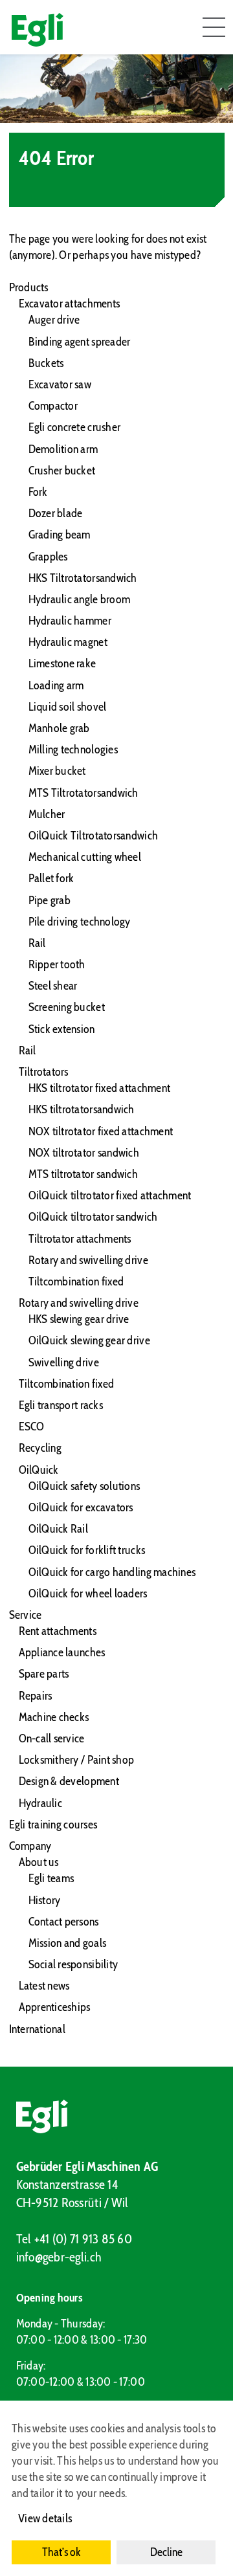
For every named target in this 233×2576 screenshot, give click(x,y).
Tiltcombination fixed (76, 1282)
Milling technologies (73, 749)
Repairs (36, 1696)
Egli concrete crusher (75, 427)
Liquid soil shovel (68, 707)
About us (39, 1862)
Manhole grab (59, 728)
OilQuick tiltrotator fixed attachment (110, 1195)
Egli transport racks (61, 1405)
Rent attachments (58, 1631)
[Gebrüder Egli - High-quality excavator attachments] (117, 2116)
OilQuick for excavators (81, 1507)
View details (45, 2518)
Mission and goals (68, 1943)
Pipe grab (50, 900)
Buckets (46, 363)
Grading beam (60, 535)
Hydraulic (40, 1803)
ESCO (32, 1427)
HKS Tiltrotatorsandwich (83, 578)
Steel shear (53, 986)
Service (26, 1615)
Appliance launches (62, 1652)
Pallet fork (51, 878)
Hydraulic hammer (70, 621)
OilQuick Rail (59, 1529)
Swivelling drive (64, 1362)
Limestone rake (62, 663)
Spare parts (44, 1674)
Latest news (44, 1986)
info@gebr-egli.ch (59, 2257)
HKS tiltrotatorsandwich (82, 1109)
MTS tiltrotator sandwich (83, 1174)
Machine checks (54, 1717)
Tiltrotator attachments (80, 1239)
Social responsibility (73, 1964)
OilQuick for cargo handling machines (112, 1572)
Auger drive (54, 320)
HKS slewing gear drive (79, 1319)
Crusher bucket (62, 471)
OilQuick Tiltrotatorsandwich (94, 836)
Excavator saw (60, 384)
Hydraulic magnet (68, 642)
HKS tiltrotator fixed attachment (100, 1088)
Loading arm (56, 685)
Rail (37, 943)
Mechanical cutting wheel (85, 857)
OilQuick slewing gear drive (89, 1340)
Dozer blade (56, 513)
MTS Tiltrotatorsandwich (83, 793)
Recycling (40, 1448)
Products (29, 287)
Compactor (53, 406)
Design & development (69, 1781)
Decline (166, 2552)
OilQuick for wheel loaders (88, 1593)
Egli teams (51, 1878)
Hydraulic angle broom (80, 599)
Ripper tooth (57, 964)
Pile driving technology (80, 922)
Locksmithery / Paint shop (77, 1760)
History (45, 1900)
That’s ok (61, 2552)
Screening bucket (67, 1007)
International (38, 2029)
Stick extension (62, 1029)
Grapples (48, 557)
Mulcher (47, 814)
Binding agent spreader (80, 342)
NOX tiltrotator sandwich (84, 1153)
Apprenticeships (55, 2007)
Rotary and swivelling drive (88, 1260)
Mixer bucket (57, 771)
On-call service (52, 1738)
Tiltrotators (44, 1072)
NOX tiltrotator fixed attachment (101, 1131)
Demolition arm (63, 449)
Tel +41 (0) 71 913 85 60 (74, 2239)
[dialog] (116, 2488)
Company (30, 1846)
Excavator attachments (70, 304)
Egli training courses (53, 1825)
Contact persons (64, 1922)
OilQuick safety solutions (84, 1486)
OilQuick (39, 1470)
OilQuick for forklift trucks (87, 1550)
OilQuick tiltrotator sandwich (93, 1217)
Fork (38, 492)
